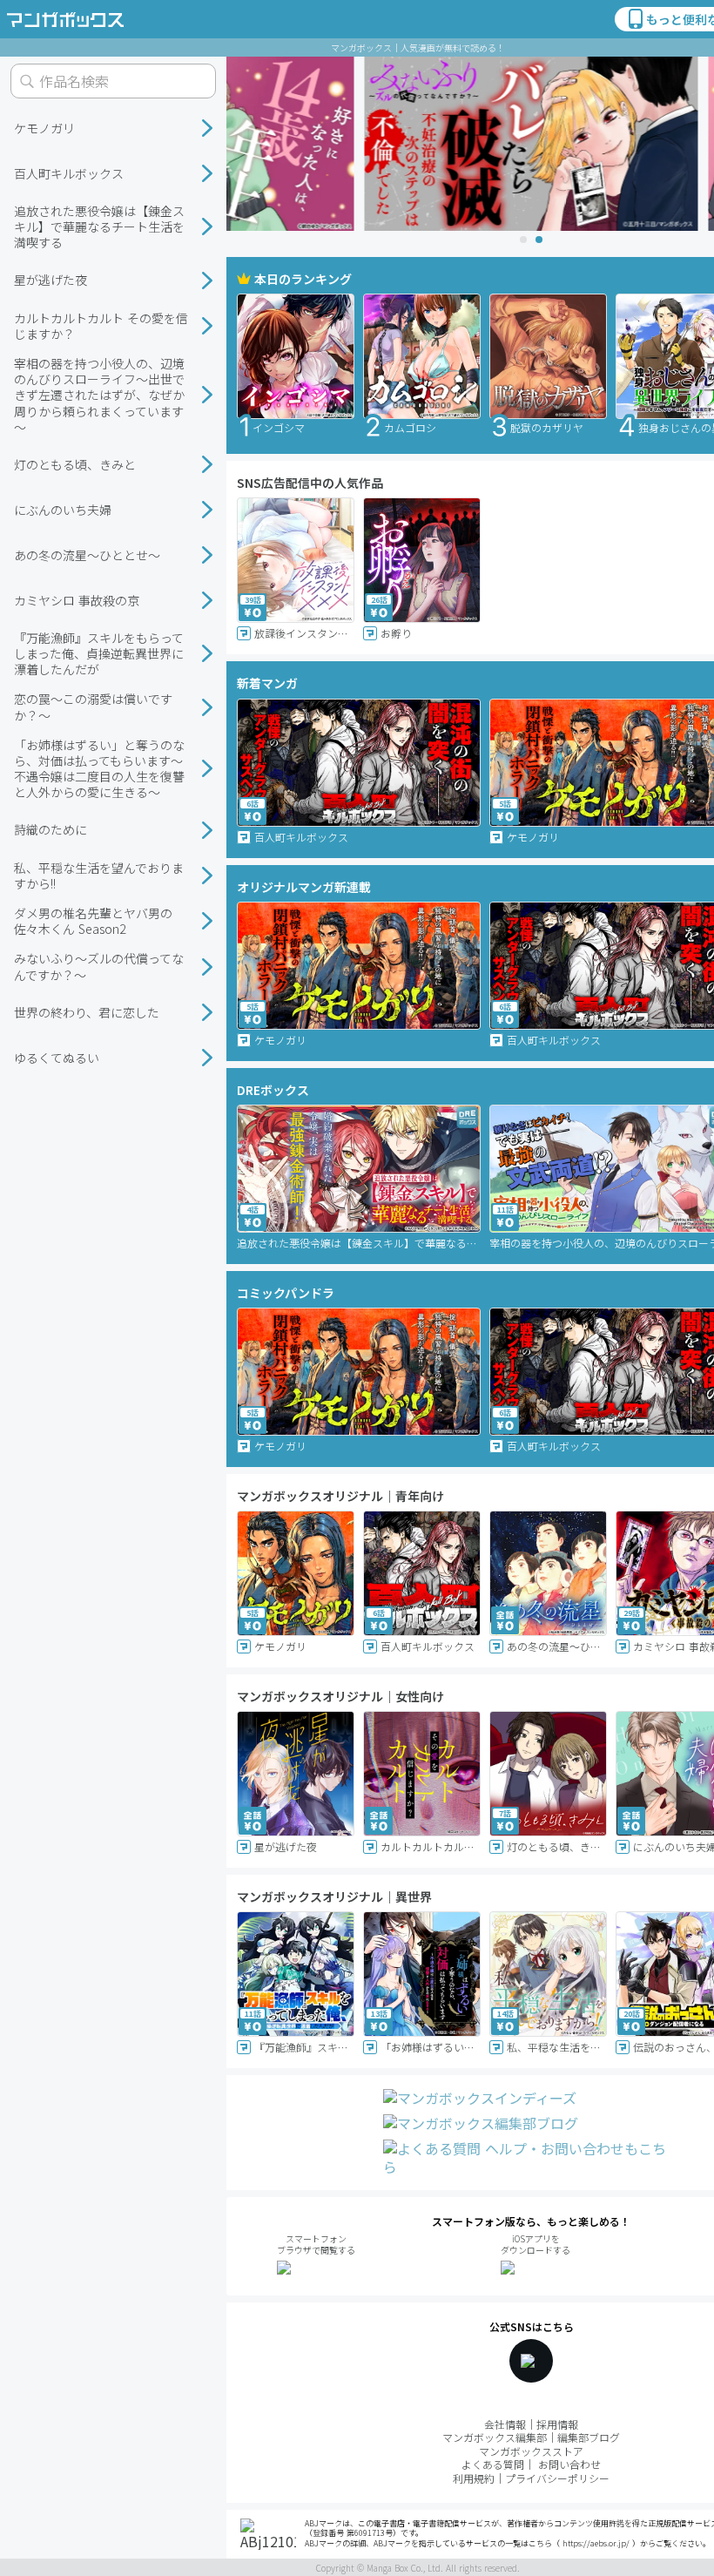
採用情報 (557, 2424)
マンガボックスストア (531, 2451)
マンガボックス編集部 (495, 2437)
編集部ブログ (589, 2437)
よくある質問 (493, 2464)
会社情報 (505, 2424)
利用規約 (474, 2478)
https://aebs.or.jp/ (596, 2543)
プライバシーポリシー (557, 2478)
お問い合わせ (569, 2464)
